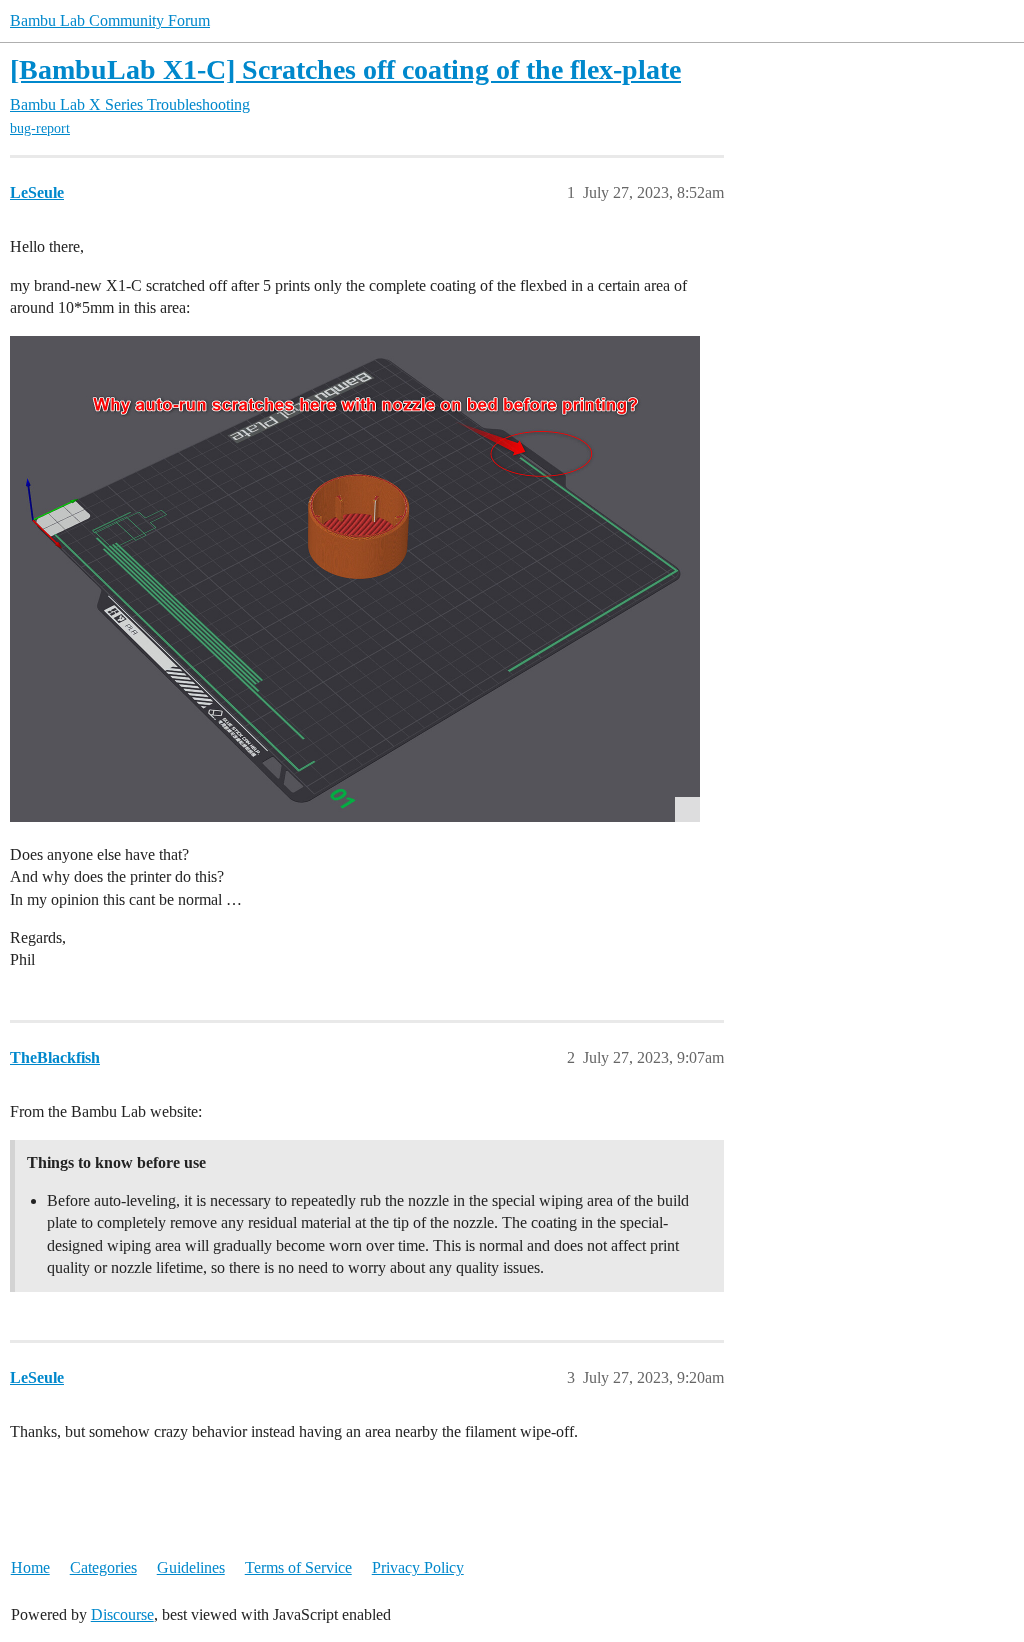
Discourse (122, 1614)
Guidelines (191, 1567)
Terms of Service (298, 1567)
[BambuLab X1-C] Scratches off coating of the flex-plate (345, 69)
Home (30, 1567)
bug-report (40, 128)
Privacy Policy (418, 1567)
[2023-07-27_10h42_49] (355, 579)
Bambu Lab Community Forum (110, 20)
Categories (103, 1567)
